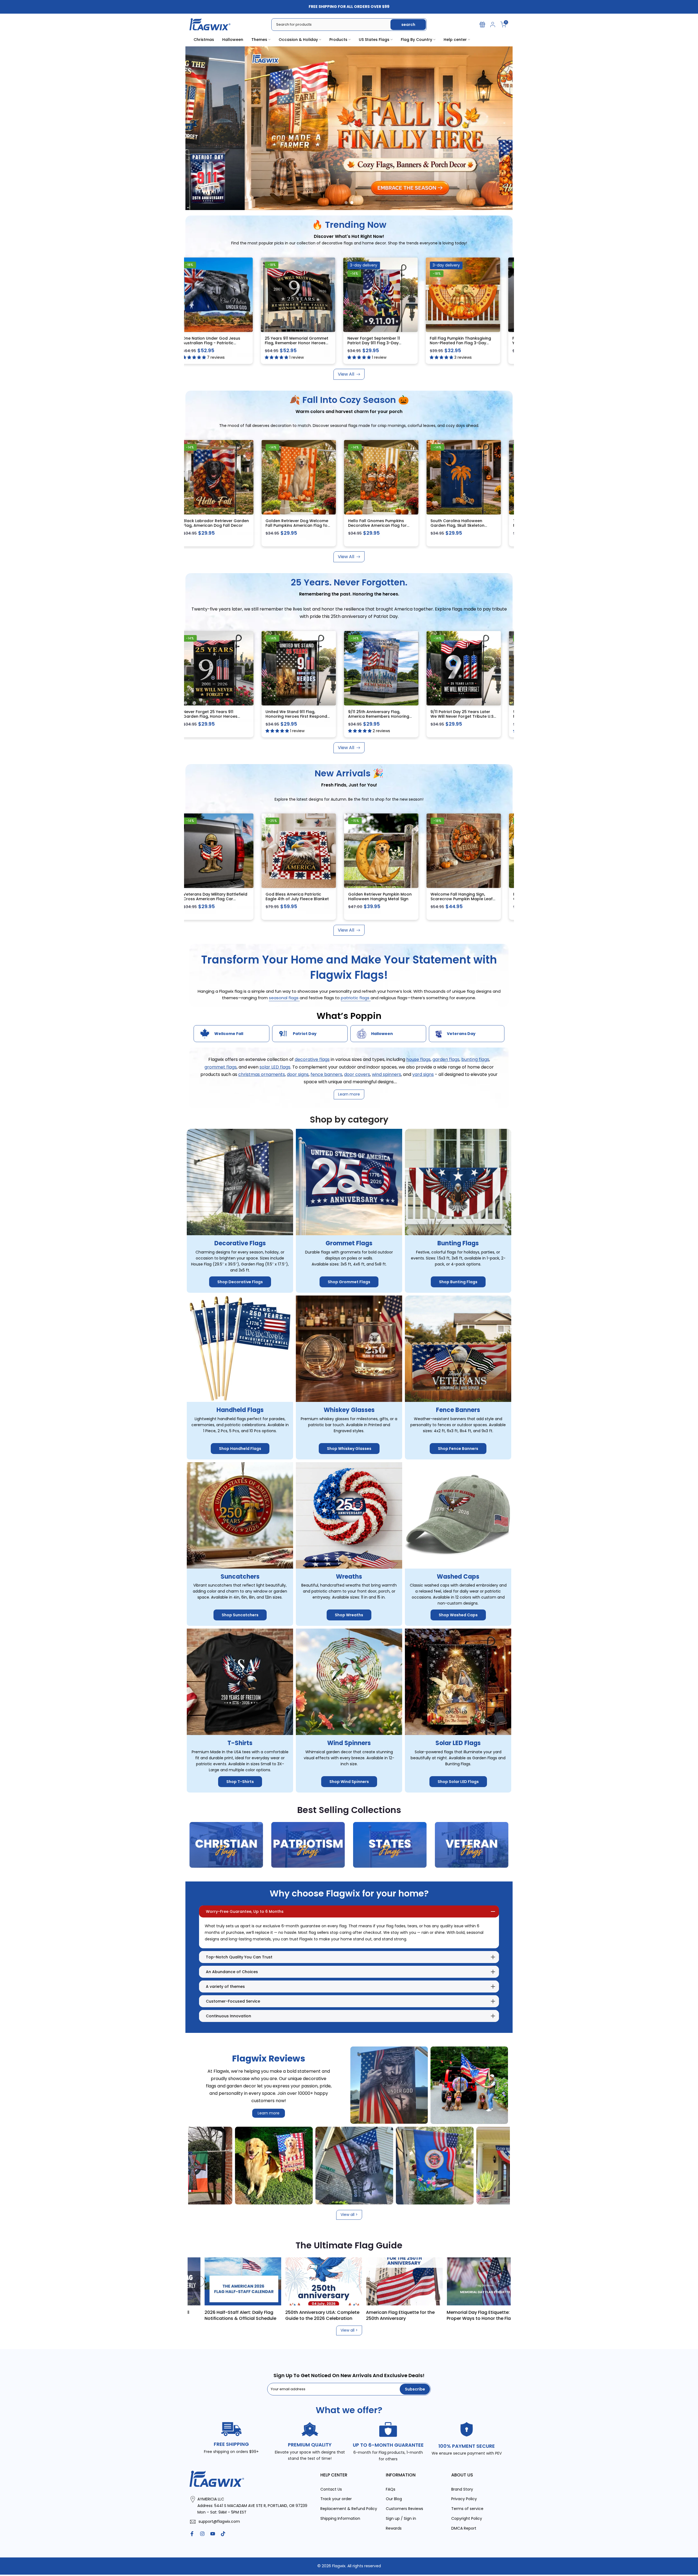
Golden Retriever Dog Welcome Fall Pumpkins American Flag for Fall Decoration (308, 526)
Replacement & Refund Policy (349, 2509)
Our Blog (394, 2499)
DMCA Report (464, 2528)
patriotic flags (356, 998)
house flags (418, 1060)
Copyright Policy (467, 2519)
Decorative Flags (240, 1244)
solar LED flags (275, 1067)
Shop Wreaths (349, 1615)
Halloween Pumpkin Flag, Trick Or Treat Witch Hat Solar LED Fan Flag (474, 899)
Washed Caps (458, 1577)
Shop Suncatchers (240, 1615)
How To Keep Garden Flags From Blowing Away (238, 2315)
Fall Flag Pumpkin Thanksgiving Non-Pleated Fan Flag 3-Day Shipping (472, 343)
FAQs (391, 2489)
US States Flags (374, 40)
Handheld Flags (240, 1410)
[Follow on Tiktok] (223, 2534)
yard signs (423, 1074)
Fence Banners (458, 1410)
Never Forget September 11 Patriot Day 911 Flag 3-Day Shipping (385, 343)
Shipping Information (340, 2519)
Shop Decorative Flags (240, 1282)
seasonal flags (284, 998)
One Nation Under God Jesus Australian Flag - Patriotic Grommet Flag (223, 343)
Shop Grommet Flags (349, 1282)
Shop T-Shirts (240, 1782)
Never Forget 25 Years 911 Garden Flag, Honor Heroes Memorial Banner (221, 716)
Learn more (269, 2113)
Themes (259, 40)
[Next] (499, 2281)
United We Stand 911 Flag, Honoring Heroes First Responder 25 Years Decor (309, 716)
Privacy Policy (464, 2499)
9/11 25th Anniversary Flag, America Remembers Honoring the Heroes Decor (389, 716)
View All (346, 374)
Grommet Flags (349, 1244)
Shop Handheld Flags (240, 1449)
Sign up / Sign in (401, 2519)
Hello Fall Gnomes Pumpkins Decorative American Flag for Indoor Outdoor (388, 526)
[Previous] (199, 2281)
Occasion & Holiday (298, 40)
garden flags (446, 1060)
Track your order (336, 2499)
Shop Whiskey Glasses (349, 1449)
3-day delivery (375, 265)
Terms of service (467, 2509)
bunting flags (475, 1060)
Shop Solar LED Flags (458, 1782)
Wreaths (349, 1577)
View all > (349, 2215)
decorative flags (312, 1060)
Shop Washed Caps (458, 1615)
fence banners (326, 1074)
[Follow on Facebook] (192, 2534)
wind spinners (386, 1074)
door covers (357, 1074)
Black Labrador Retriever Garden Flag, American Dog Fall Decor (227, 523)
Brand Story (462, 2489)
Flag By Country (416, 40)
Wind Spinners (349, 1743)
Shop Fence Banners (458, 1449)
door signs (298, 1074)
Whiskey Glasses (349, 1410)
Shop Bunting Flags (458, 1282)
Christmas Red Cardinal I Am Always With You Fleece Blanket (390, 897)
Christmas (204, 40)
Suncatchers (240, 1577)
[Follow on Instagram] (202, 2534)
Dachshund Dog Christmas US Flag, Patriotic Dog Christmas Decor (306, 899)
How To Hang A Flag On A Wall (316, 2312)
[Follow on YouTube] (213, 2534)
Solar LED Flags (458, 1743)
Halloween (233, 40)
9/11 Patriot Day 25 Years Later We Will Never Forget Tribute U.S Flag (473, 716)
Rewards (394, 2528)
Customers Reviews (404, 2509)
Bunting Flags (458, 1244)
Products (338, 40)
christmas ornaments (262, 1074)
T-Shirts (240, 1743)
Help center (455, 40)
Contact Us (331, 2489)
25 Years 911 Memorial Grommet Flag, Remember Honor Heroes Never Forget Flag (308, 343)
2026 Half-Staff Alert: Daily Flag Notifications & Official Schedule (400, 2315)
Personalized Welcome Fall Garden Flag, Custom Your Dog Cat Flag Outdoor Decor (225, 899)
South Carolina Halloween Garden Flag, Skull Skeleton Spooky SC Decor (468, 526)
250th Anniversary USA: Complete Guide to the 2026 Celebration (482, 2315)
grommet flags (221, 1067)
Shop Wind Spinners (349, 1782)
